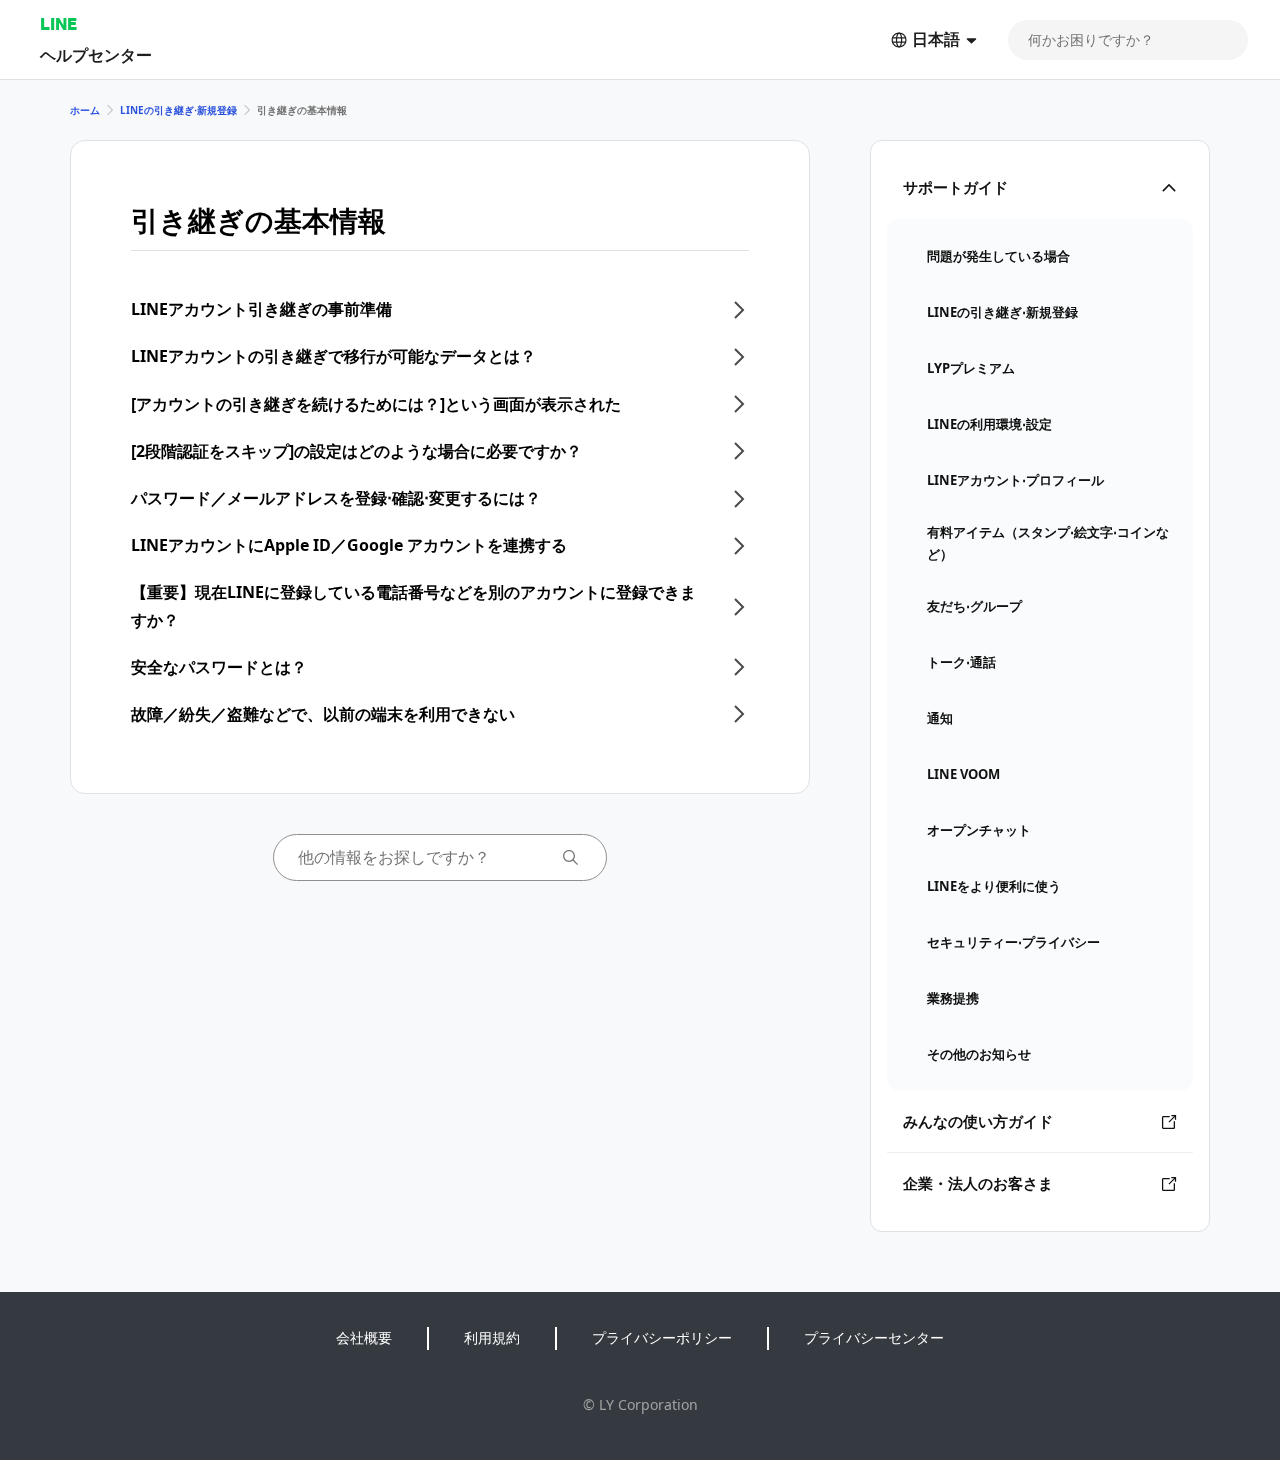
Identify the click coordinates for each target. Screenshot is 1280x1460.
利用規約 (492, 1337)
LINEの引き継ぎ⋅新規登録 (178, 110)
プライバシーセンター (874, 1337)
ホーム (85, 110)
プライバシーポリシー (662, 1337)
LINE (58, 23)
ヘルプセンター (96, 54)
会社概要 (364, 1337)
